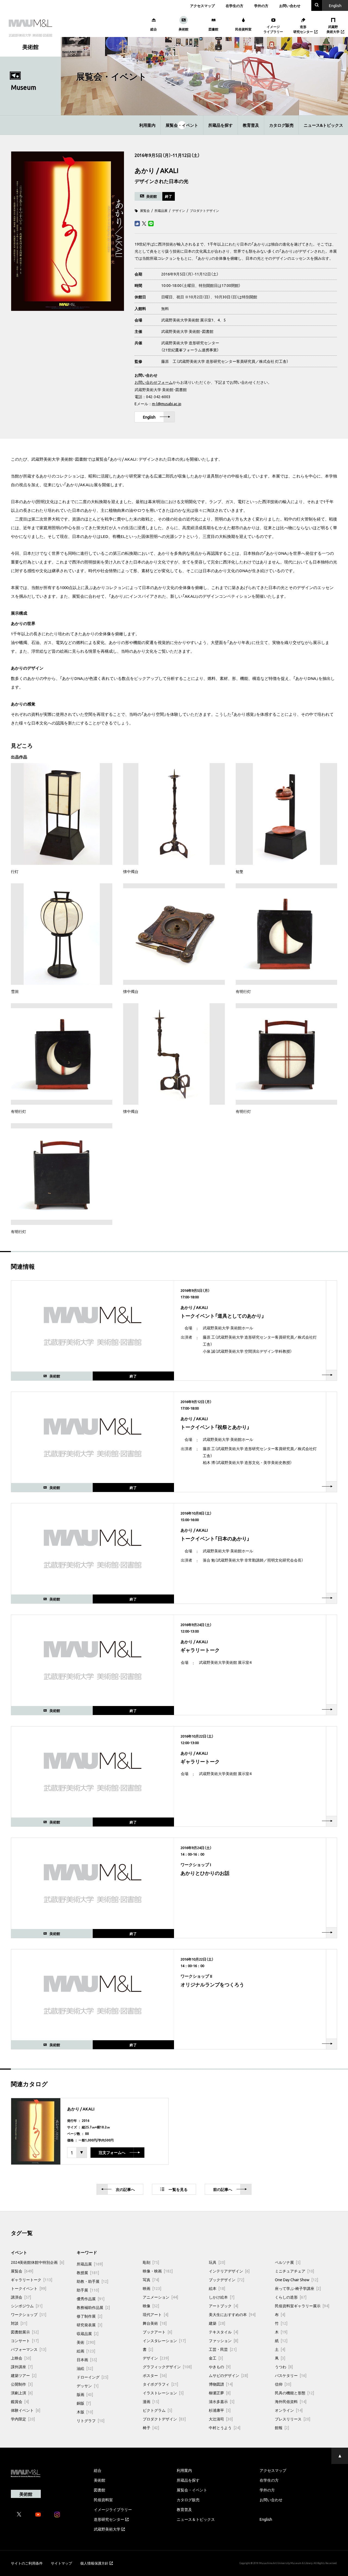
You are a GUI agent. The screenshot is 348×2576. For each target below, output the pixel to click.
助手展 (88, 2290)
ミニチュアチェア (294, 2271)
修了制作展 (89, 2316)
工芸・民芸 (223, 2349)
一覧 (178, 2189)
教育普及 (251, 125)
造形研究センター (109, 2519)
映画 (152, 2288)
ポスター (155, 2375)
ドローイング (92, 2377)
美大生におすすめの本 (232, 2314)
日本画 (87, 2360)
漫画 (151, 2401)
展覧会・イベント (182, 125)
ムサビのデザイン (228, 2375)
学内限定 (23, 2419)
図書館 (100, 2490)
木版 (85, 2412)
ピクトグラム (157, 2410)
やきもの (220, 2367)
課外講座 (22, 2367)
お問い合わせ (290, 6)
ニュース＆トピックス (196, 2519)
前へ (223, 2189)
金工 (216, 2358)
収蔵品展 (88, 2333)
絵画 (86, 2351)
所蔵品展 (161, 210)
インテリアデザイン (229, 2271)
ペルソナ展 (288, 2262)
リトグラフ (91, 2420)
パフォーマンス (29, 2349)
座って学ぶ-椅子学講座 (298, 2288)
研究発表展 (89, 2325)
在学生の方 (234, 6)
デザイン (179, 210)
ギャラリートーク (32, 2280)
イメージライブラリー (113, 2509)
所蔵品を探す (220, 125)
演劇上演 (22, 2393)
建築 (217, 2323)
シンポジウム (27, 2306)
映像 (151, 2306)
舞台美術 (155, 2323)
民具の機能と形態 (294, 2393)
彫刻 (151, 2262)
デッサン (88, 2386)
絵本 (217, 2288)
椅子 (151, 2428)
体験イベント (26, 2410)
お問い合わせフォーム (154, 382)
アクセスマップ (202, 6)
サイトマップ (61, 2563)
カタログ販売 (281, 125)
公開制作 (22, 2384)
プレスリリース (293, 2419)
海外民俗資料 (291, 2401)
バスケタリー (291, 2375)
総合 (98, 2470)
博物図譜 (221, 2384)
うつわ (284, 2367)
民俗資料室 (103, 2500)
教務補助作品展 (93, 2307)
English (149, 417)
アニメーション (160, 2297)
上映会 (21, 2358)
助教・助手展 (92, 2281)
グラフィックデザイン (167, 2367)
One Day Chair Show (296, 2280)
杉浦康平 (220, 2410)
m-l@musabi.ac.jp (167, 404)
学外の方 (261, 6)
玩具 (217, 2262)
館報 (282, 2428)
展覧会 (145, 210)
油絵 (85, 2368)
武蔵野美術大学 (107, 2529)
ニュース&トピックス (323, 125)
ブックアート (157, 2332)
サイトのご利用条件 (27, 2563)
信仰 (283, 2384)
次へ (125, 2189)
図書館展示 (25, 2332)
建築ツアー (24, 2375)
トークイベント (29, 2288)
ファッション (223, 2340)
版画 (85, 2394)
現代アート (156, 2314)
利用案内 (147, 125)
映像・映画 (158, 2271)
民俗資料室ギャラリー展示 (302, 2306)
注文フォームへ (112, 2153)
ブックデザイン (226, 2280)
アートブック (223, 2306)
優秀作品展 (91, 2299)
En (335, 5)
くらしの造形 (291, 2297)
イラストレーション (163, 2393)
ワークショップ (29, 2314)
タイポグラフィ (160, 2384)
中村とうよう (225, 2428)
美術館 (100, 2480)
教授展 (88, 2272)
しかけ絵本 (222, 2297)
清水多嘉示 (222, 2401)
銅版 (84, 2403)
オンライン (289, 2410)
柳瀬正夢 (220, 2393)
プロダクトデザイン (204, 210)
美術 (86, 2342)
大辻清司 (221, 2419)
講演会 (21, 2297)
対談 (19, 2323)
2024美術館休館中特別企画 (38, 2262)
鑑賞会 (20, 2401)
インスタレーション (164, 2340)
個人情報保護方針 (94, 2563)
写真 (151, 2280)
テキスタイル (223, 2332)
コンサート (25, 2340)
